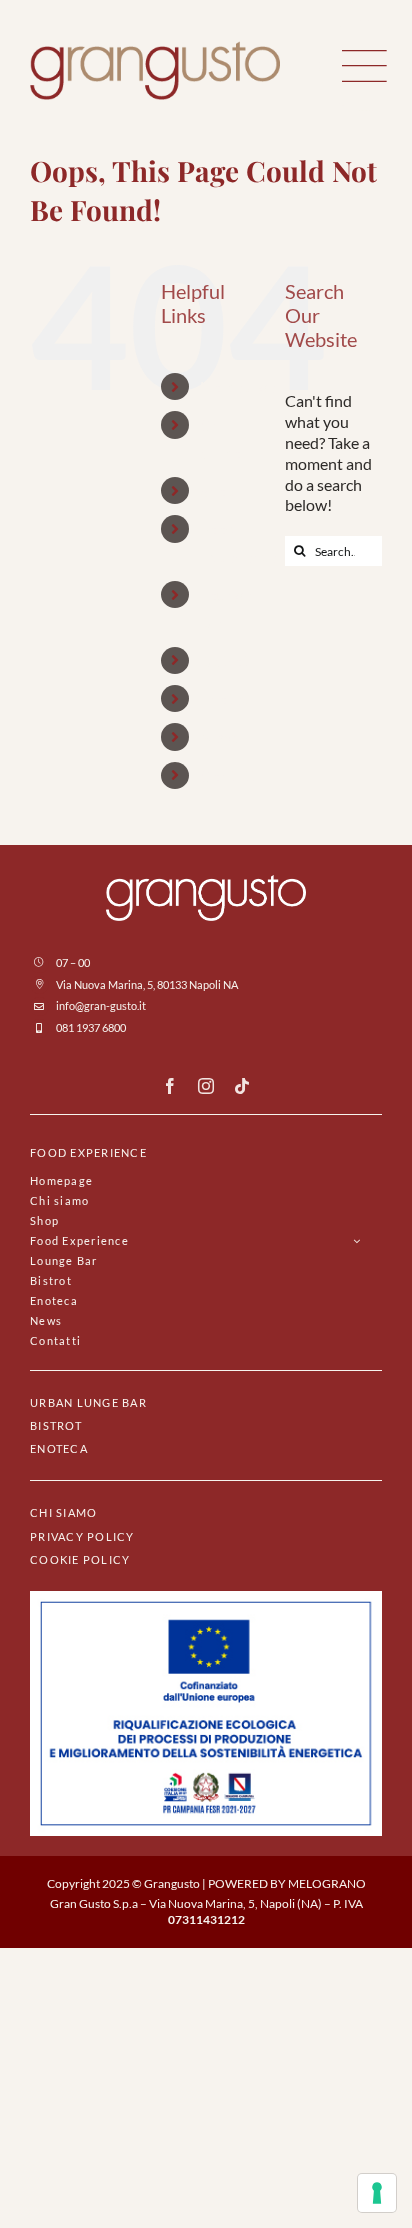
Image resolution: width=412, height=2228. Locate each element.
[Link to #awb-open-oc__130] (364, 65)
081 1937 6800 (91, 1027)
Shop (217, 490)
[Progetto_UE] (206, 1598)
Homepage (237, 386)
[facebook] (170, 1086)
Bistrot (224, 660)
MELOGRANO (327, 1883)
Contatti (229, 775)
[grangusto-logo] (155, 48)
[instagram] (206, 1086)
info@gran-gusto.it (101, 1005)
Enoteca (228, 698)
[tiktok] (242, 1086)
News (219, 736)
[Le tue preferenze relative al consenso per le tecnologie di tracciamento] (377, 2193)
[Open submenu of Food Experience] (356, 1240)
